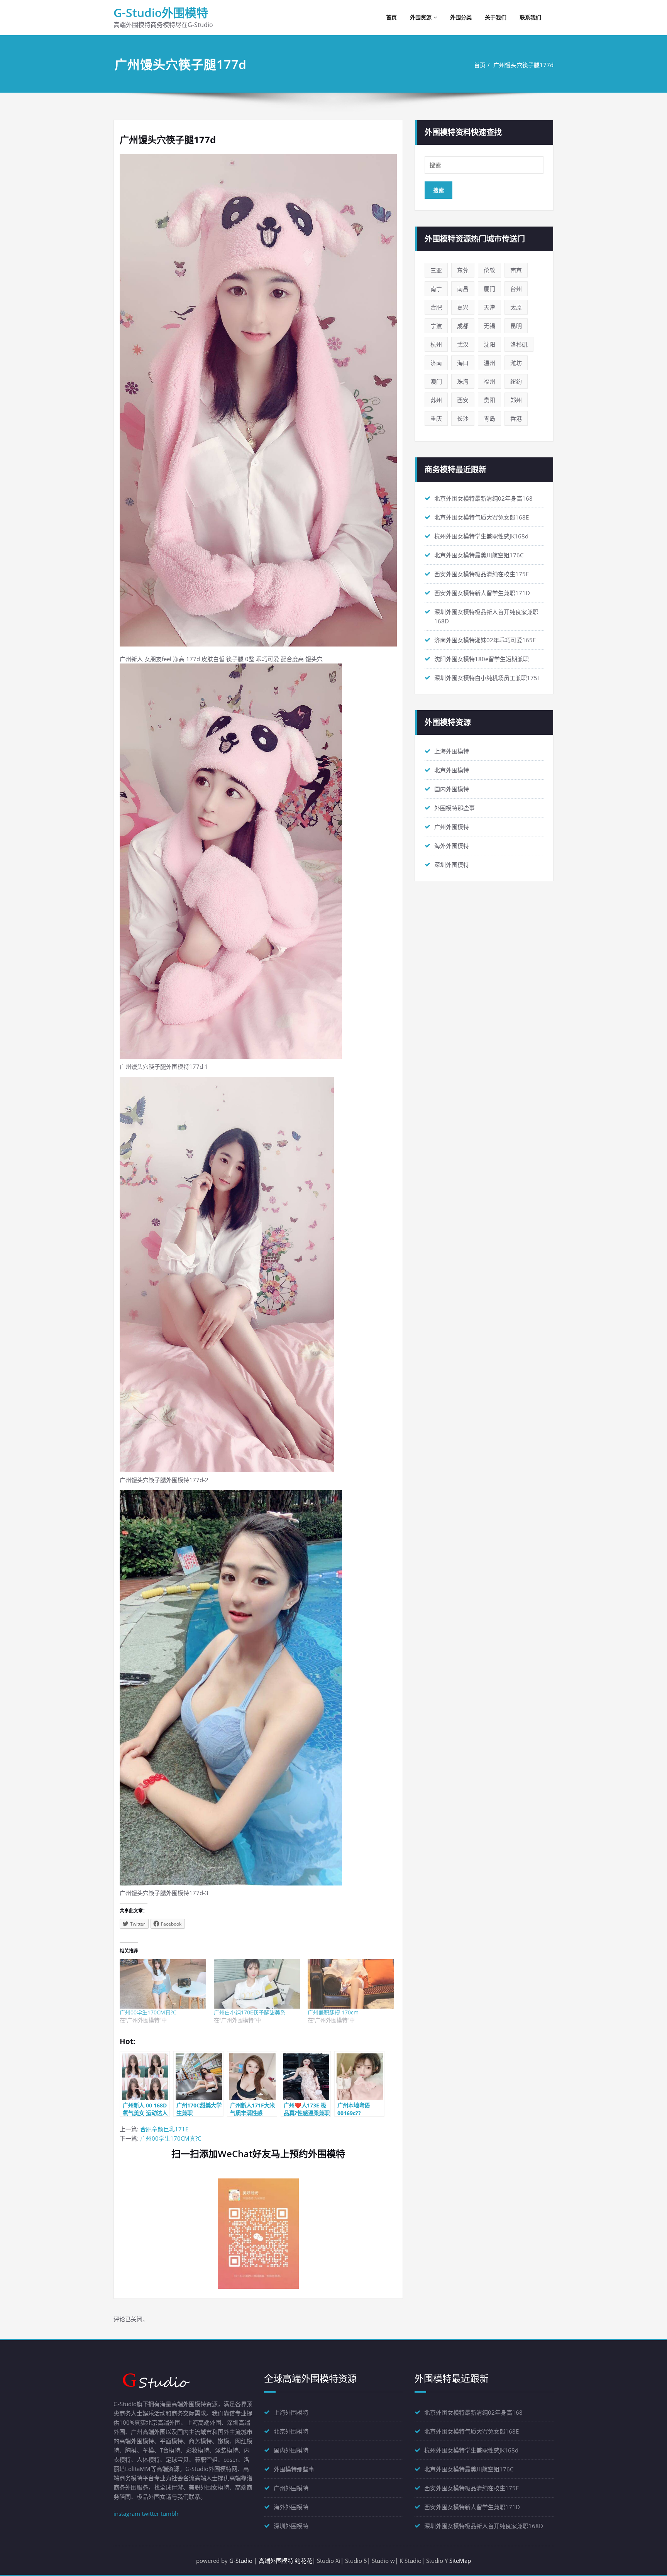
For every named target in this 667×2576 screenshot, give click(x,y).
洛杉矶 (519, 344)
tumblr (170, 2513)
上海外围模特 (452, 751)
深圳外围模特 (452, 865)
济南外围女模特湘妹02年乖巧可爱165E (485, 640)
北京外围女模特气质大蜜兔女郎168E (482, 517)
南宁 (436, 289)
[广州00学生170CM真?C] (163, 1984)
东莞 (463, 270)
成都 (463, 326)
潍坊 (516, 363)
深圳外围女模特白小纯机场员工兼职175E (487, 678)
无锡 (489, 326)
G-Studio (241, 2561)
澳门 (436, 381)
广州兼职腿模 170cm (333, 2012)
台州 (516, 289)
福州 (489, 381)
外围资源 (421, 17)
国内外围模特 (452, 789)
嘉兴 (463, 307)
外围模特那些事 (455, 808)
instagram (127, 2513)
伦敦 (489, 270)
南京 (516, 270)
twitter (150, 2513)
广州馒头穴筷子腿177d (523, 65)
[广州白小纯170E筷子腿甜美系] (257, 1984)
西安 (463, 400)
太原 (516, 307)
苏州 (436, 400)
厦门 (489, 289)
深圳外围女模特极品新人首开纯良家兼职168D (484, 2526)
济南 (436, 363)
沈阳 (489, 344)
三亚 (436, 270)
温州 (489, 363)
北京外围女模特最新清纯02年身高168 (483, 498)
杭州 (436, 344)
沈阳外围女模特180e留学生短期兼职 (482, 659)
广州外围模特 (452, 827)
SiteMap (460, 2561)
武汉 (463, 344)
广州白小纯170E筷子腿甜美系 (250, 2012)
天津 (489, 307)
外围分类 (461, 17)
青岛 (489, 418)
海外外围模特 (452, 846)
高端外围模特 (276, 2561)
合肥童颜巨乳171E (164, 2129)
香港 (516, 418)
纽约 (516, 381)
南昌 (463, 289)
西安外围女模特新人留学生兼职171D (482, 593)
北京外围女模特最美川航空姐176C (479, 555)
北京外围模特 (452, 770)
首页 (391, 17)
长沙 (463, 418)
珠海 (463, 381)
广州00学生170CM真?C (148, 2012)
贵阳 (489, 400)
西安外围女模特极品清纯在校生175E (482, 574)
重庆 (436, 418)
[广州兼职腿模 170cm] (351, 1984)
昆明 (516, 326)
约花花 (304, 2561)
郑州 (516, 400)
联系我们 (530, 17)
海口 (463, 363)
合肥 (436, 307)
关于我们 (496, 17)
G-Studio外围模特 (161, 13)
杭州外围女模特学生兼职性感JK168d (481, 536)
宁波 (436, 326)
